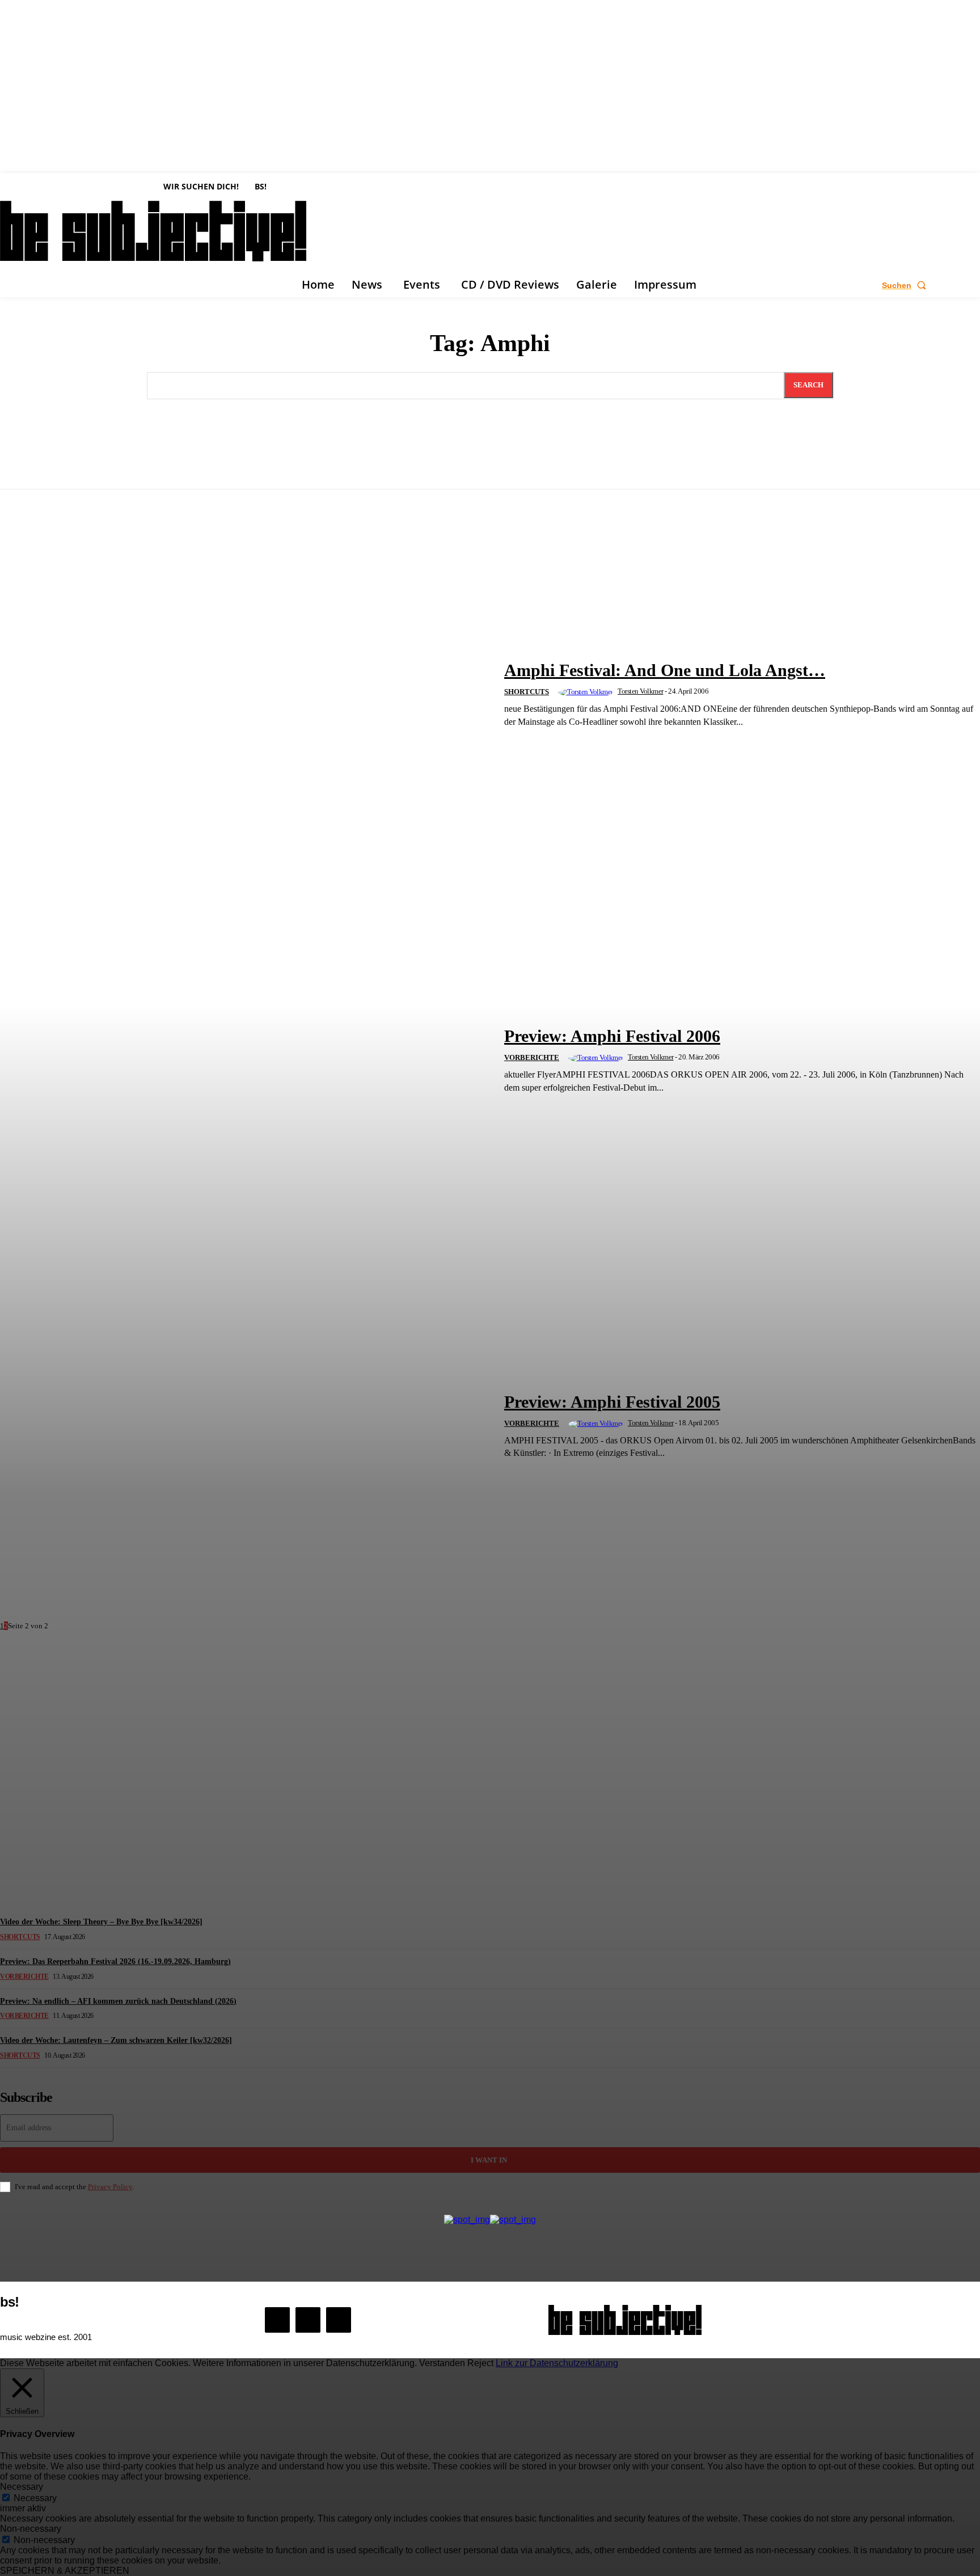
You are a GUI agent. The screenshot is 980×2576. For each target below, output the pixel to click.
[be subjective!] (625, 2320)
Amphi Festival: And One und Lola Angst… (665, 670)
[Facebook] (277, 2320)
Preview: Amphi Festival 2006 (612, 1036)
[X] (339, 2320)
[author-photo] (587, 692)
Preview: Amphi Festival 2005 (612, 1402)
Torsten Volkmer (641, 691)
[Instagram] (308, 2320)
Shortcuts (527, 692)
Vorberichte (532, 1057)
